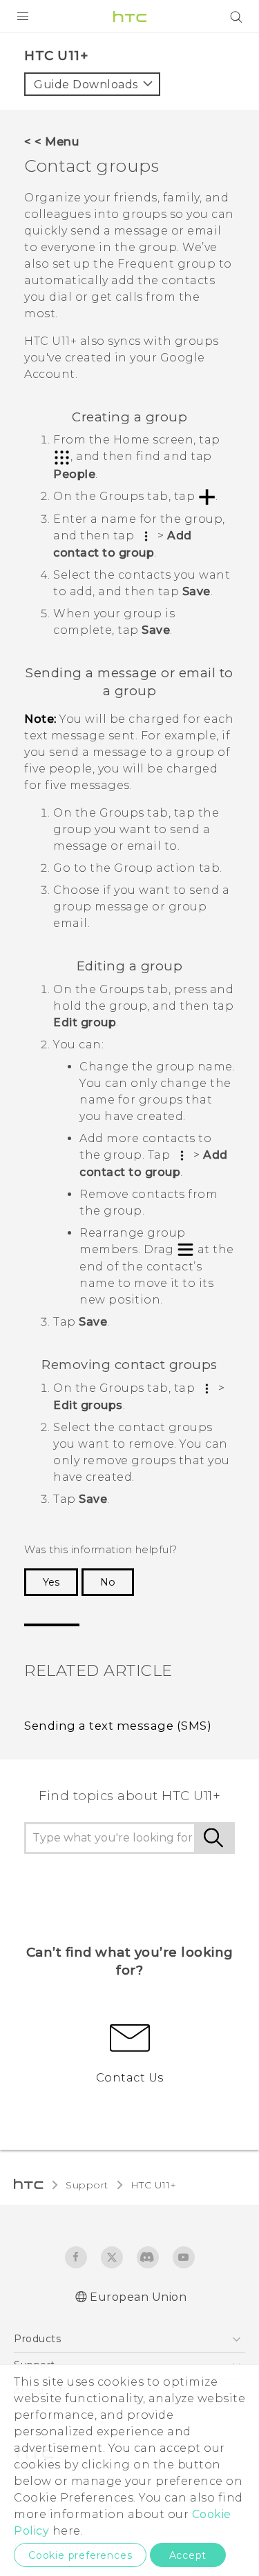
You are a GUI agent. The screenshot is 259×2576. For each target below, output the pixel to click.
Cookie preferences (80, 2555)
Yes (51, 1582)
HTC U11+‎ (154, 2185)
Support (87, 2185)
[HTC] (130, 17)
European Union (138, 2297)
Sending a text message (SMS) (118, 1726)
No (108, 1582)
